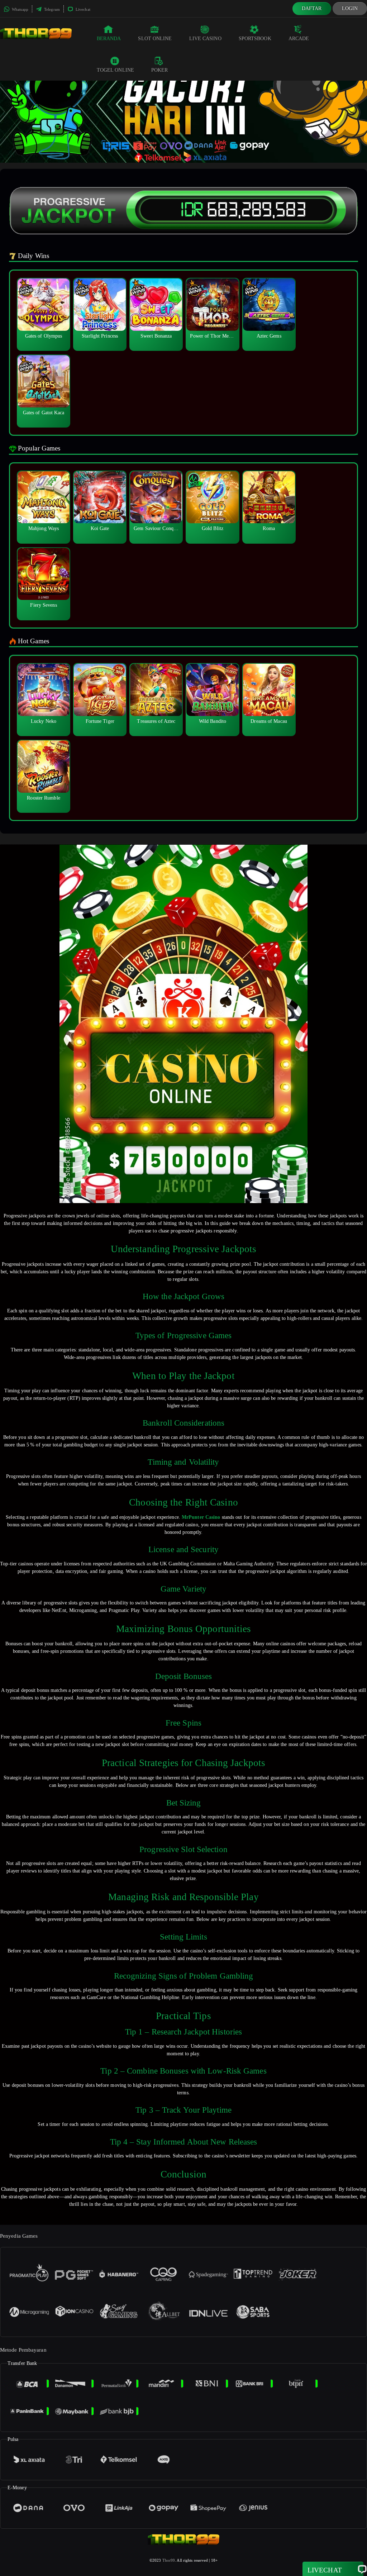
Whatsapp (20, 9)
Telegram (51, 9)
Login (350, 8)
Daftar (312, 8)
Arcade (299, 39)
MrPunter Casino (201, 1517)
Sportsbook (255, 39)
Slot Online (155, 39)
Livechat (82, 9)
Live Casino (205, 39)
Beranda (109, 39)
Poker (160, 70)
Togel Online (115, 70)
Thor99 (169, 2560)
